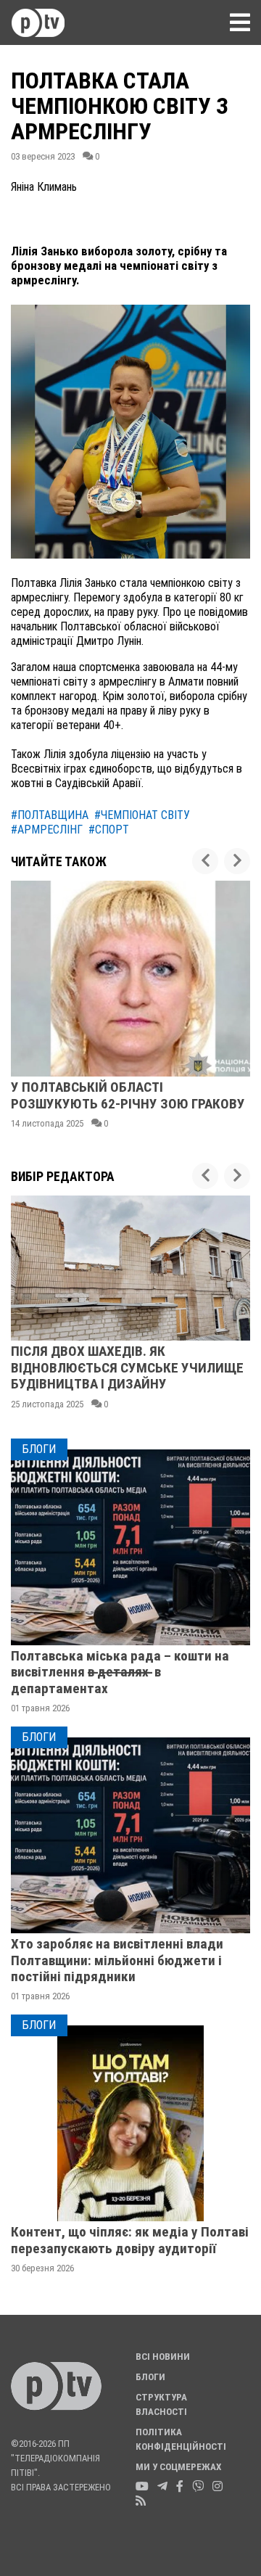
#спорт (109, 830)
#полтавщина (50, 815)
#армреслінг (47, 830)
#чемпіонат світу (142, 815)
